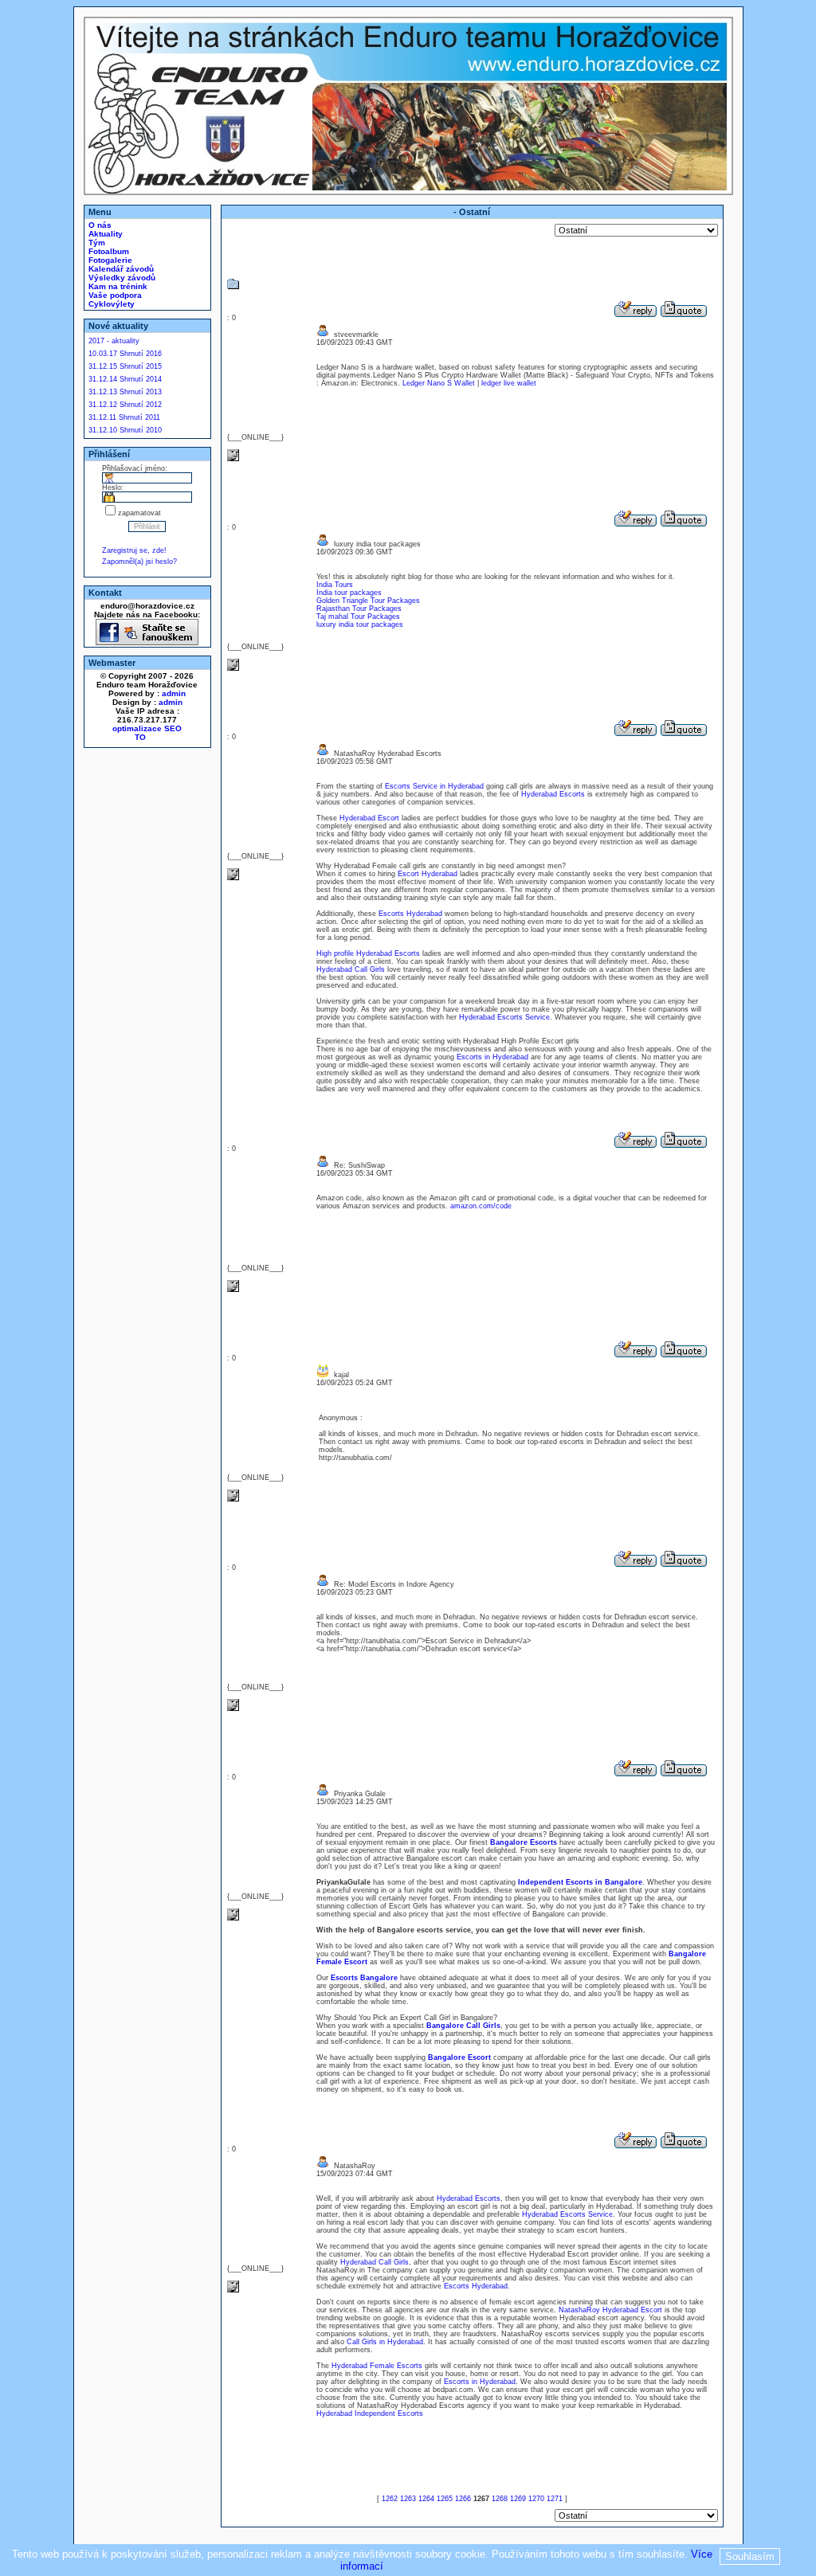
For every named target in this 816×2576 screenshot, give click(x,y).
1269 (518, 2499)
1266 (463, 2499)
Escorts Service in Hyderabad (434, 786)
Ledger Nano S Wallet (439, 383)
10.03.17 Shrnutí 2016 (125, 354)
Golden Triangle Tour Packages (368, 601)
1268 (500, 2499)
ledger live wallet (509, 383)
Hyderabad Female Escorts (377, 2366)
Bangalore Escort (459, 2057)
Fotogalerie (109, 260)
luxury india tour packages (360, 624)
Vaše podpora (114, 295)
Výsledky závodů (121, 278)
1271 (555, 2499)
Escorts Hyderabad (410, 914)
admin (174, 693)
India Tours (335, 585)
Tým (96, 243)
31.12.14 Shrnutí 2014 (125, 379)
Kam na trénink (117, 286)
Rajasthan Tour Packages (359, 609)
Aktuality (104, 234)
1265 (445, 2499)
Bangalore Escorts (524, 1842)
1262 (390, 2499)
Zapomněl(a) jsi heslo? (139, 562)
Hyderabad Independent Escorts (370, 2414)
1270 (536, 2499)
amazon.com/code (481, 1206)
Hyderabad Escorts (553, 794)
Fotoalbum (108, 251)
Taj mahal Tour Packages (358, 617)
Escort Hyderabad (428, 874)
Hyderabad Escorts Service (504, 1017)
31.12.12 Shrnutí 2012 (125, 405)
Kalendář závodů (120, 269)
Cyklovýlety (110, 304)
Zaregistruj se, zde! (134, 550)
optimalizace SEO (147, 728)
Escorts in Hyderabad (492, 1057)
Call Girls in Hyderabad (385, 2342)
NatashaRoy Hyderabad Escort (610, 2310)
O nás (99, 225)
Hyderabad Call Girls (351, 969)
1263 (408, 2499)
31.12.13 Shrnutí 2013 (125, 392)
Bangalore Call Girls (463, 2026)
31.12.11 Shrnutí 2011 (124, 417)
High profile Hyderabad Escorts (368, 953)
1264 (426, 2499)
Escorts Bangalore (364, 1978)
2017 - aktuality (114, 341)
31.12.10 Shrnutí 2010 (125, 430)
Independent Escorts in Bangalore (580, 1882)
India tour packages (349, 593)
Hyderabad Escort (369, 818)
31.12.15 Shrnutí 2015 (125, 366)
